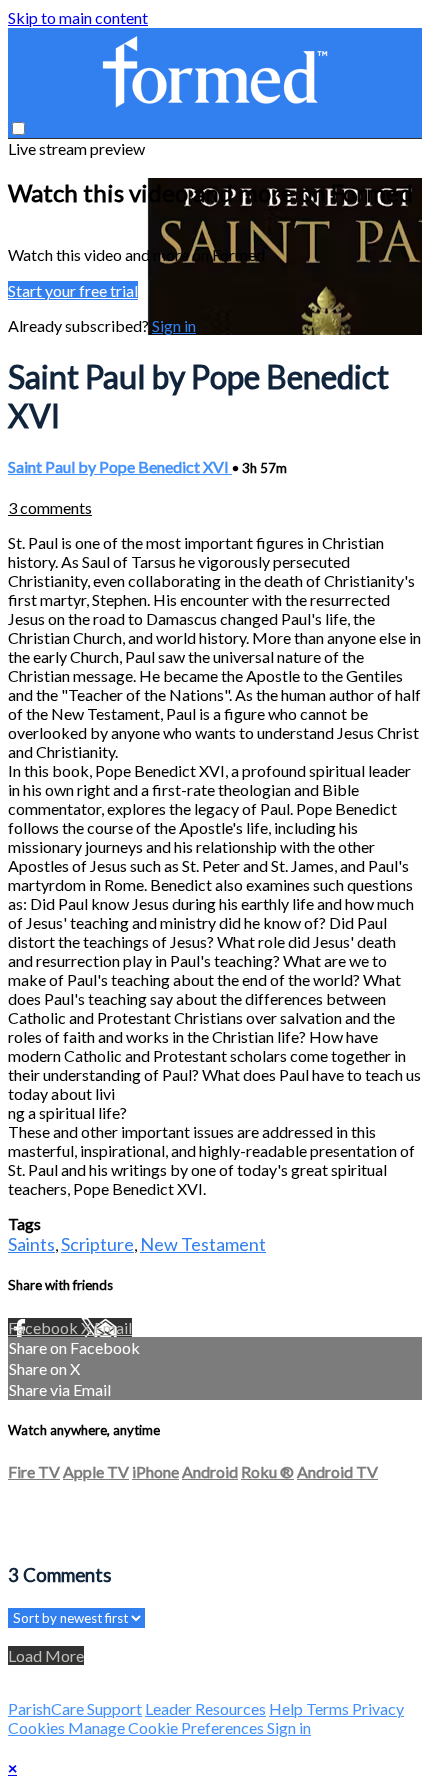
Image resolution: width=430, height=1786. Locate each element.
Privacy (378, 1708)
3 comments (50, 507)
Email (113, 1327)
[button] (18, 128)
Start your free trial (73, 290)
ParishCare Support (75, 1708)
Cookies (38, 1727)
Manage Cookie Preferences (167, 1727)
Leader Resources (205, 1708)
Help (287, 1708)
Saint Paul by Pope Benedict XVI (120, 466)
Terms (329, 1708)
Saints (31, 1244)
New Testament (203, 1244)
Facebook (44, 1327)
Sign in (174, 325)
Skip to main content (78, 17)
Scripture (97, 1244)
